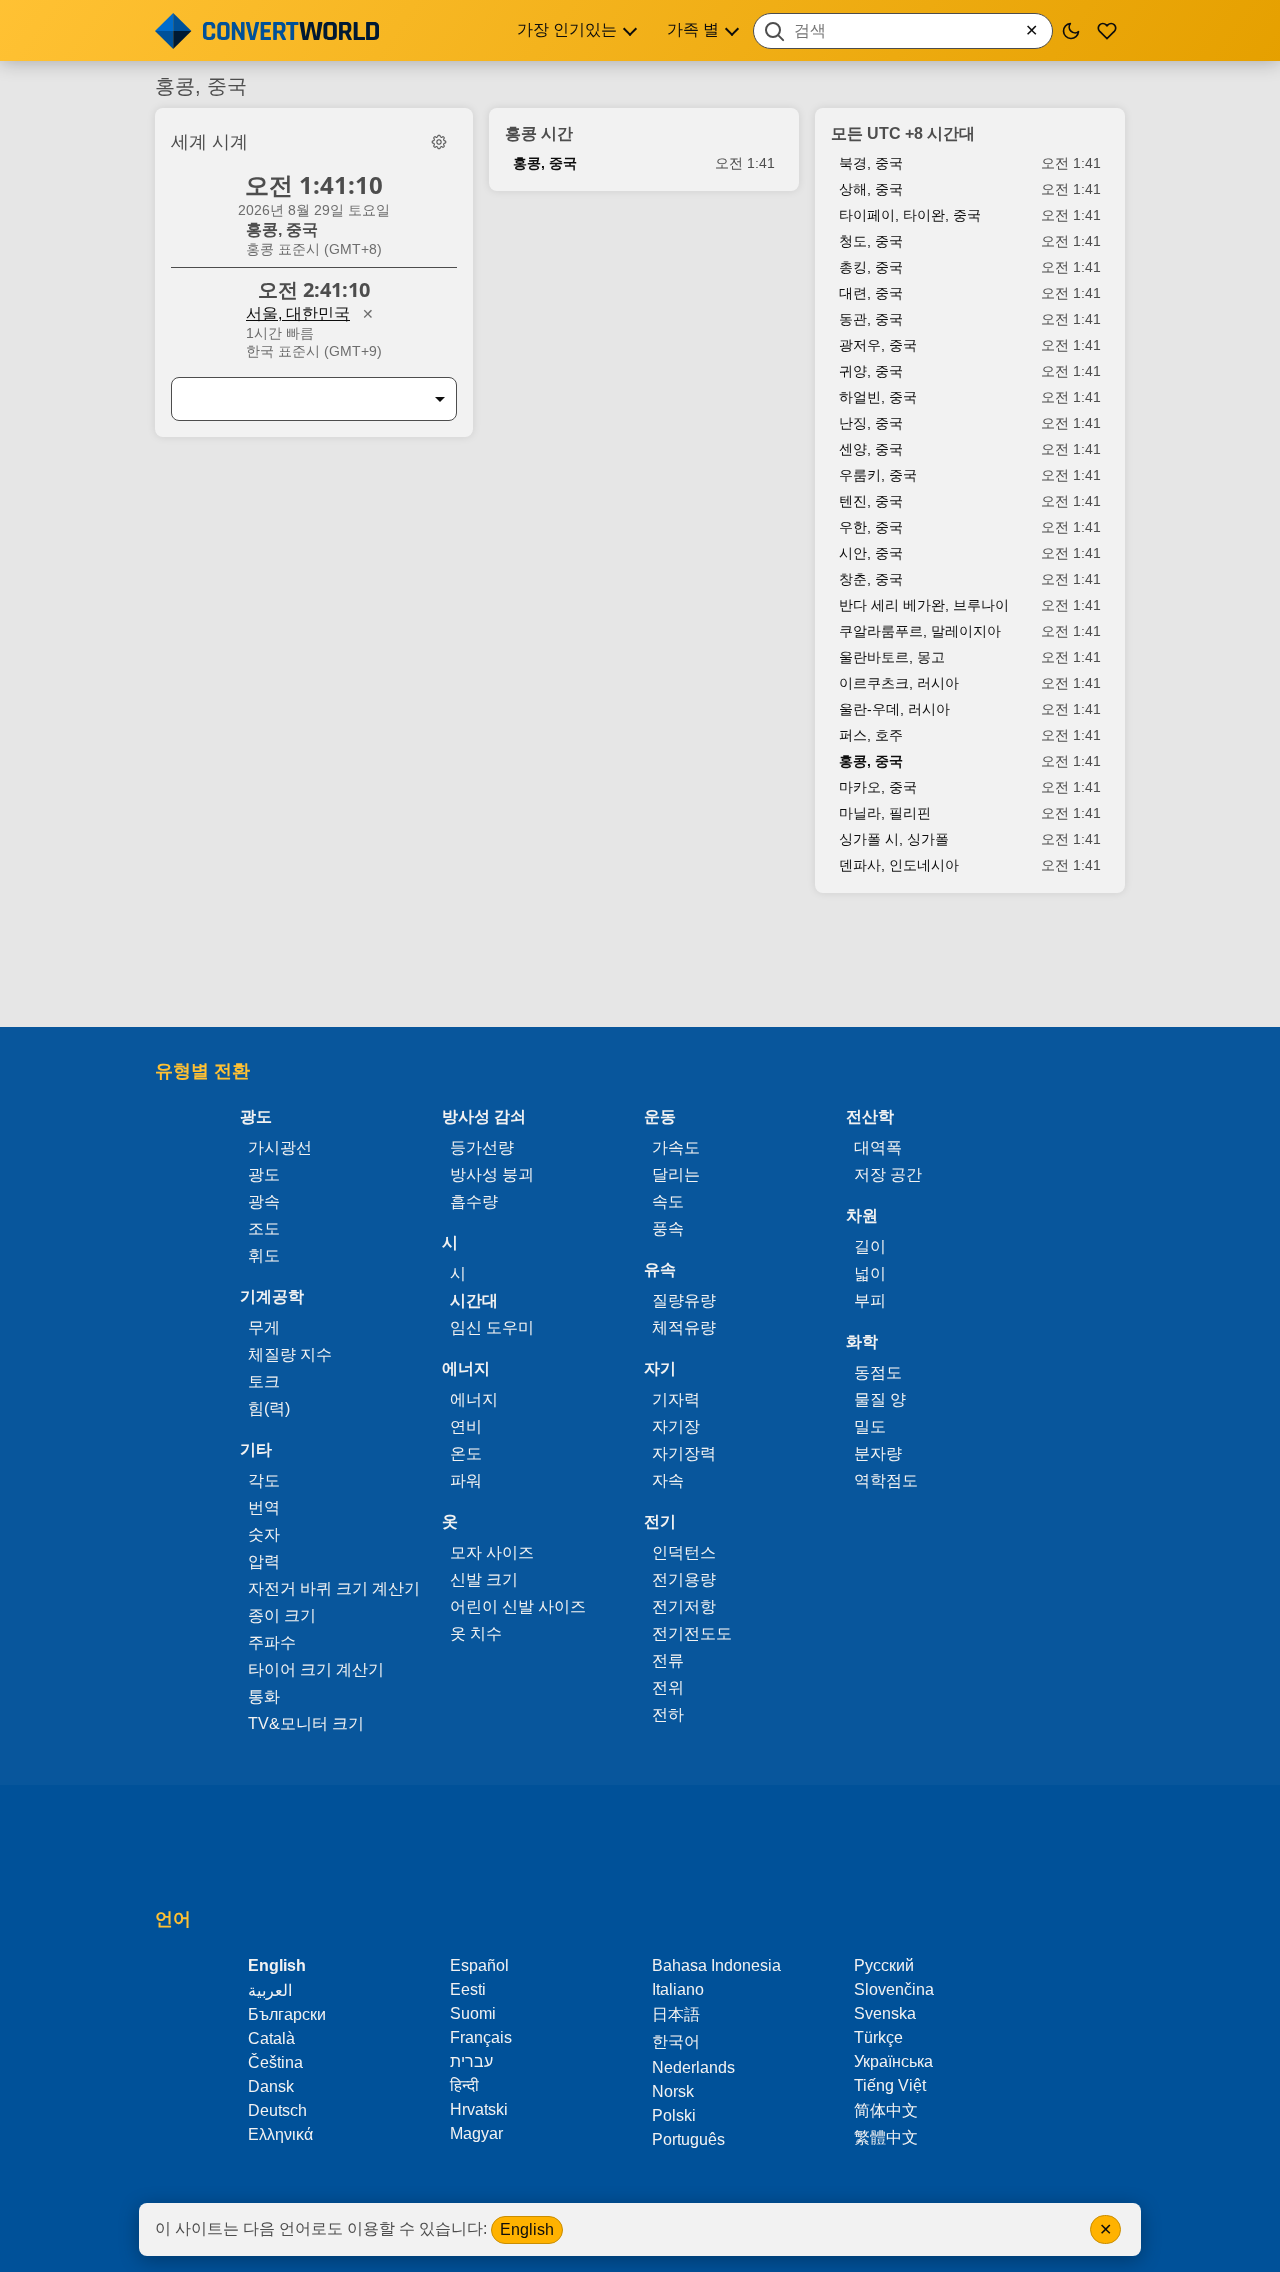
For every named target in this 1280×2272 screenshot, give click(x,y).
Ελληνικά (280, 2134)
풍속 (668, 1228)
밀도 (870, 1426)
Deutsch (277, 2110)
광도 (264, 1174)
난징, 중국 (871, 423)
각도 (264, 1480)
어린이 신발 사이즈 (518, 1606)
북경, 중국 (871, 163)
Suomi (473, 2013)
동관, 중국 (871, 319)
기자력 (676, 1399)
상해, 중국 (871, 189)
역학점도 (886, 1480)
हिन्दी (464, 2085)
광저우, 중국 (878, 345)
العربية (270, 1990)
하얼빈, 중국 (878, 397)
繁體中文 (886, 2137)
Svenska (885, 2013)
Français (481, 2037)
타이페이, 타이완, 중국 (910, 215)
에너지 (474, 1399)
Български (287, 2014)
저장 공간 (888, 1174)
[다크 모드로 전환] (1071, 31)
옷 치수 (476, 1633)
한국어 (676, 2041)
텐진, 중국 (871, 501)
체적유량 (684, 1327)
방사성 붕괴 (492, 1174)
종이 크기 (282, 1615)
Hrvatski (479, 2109)
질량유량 (684, 1300)
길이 (870, 1246)
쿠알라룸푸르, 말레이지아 (920, 631)
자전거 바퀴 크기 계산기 (334, 1588)
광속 (264, 1201)
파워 (466, 1480)
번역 (264, 1507)
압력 (264, 1561)
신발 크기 (484, 1579)
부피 (870, 1300)
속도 (668, 1201)
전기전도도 (692, 1633)
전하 (668, 1714)
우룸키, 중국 (878, 475)
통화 (264, 1696)
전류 (668, 1660)
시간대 (474, 1300)
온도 (466, 1453)
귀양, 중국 (871, 371)
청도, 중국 (871, 241)
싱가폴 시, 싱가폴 (894, 839)
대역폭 (878, 1147)
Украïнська (893, 2061)
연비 (466, 1426)
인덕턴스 (684, 1552)
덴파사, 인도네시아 (899, 865)
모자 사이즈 (492, 1552)
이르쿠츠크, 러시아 (899, 683)
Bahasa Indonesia (716, 1965)
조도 (264, 1228)
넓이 (870, 1273)
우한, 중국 (871, 527)
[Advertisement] (640, 970)
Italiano (678, 1989)
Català (271, 2038)
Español (479, 1965)
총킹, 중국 (871, 267)
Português (688, 2139)
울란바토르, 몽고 (892, 657)
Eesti (468, 1989)
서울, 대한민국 (298, 313)
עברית (471, 2061)
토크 (264, 1381)
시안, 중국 (871, 553)
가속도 (676, 1147)
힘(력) (269, 1408)
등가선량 (482, 1147)
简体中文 (886, 2110)
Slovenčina (894, 1989)
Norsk (673, 2091)
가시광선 (280, 1147)
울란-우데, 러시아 (894, 709)
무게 (264, 1327)
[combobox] (903, 31)
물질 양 (880, 1399)
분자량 (878, 1453)
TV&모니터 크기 (306, 1723)
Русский (884, 1965)
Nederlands (693, 2067)
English (527, 2229)
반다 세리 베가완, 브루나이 (924, 605)
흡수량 (474, 1201)
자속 (668, 1480)
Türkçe (878, 2037)
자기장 (676, 1426)
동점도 (878, 1372)
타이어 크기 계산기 (316, 1669)
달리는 (676, 1174)
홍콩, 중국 (545, 163)
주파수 (272, 1642)
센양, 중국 (871, 449)
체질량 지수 (290, 1354)
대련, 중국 (871, 293)
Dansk (271, 2086)
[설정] (439, 142)
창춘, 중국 (871, 579)
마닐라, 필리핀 (885, 813)
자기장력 (684, 1453)
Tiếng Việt (890, 2085)
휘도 (264, 1255)
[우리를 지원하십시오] (1107, 31)
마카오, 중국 (878, 787)
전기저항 (684, 1606)
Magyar (476, 2133)
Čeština (275, 2062)
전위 (668, 1687)
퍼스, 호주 (871, 735)
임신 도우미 (492, 1327)
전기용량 (684, 1579)
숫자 (264, 1534)
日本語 (676, 2014)
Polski (674, 2115)
